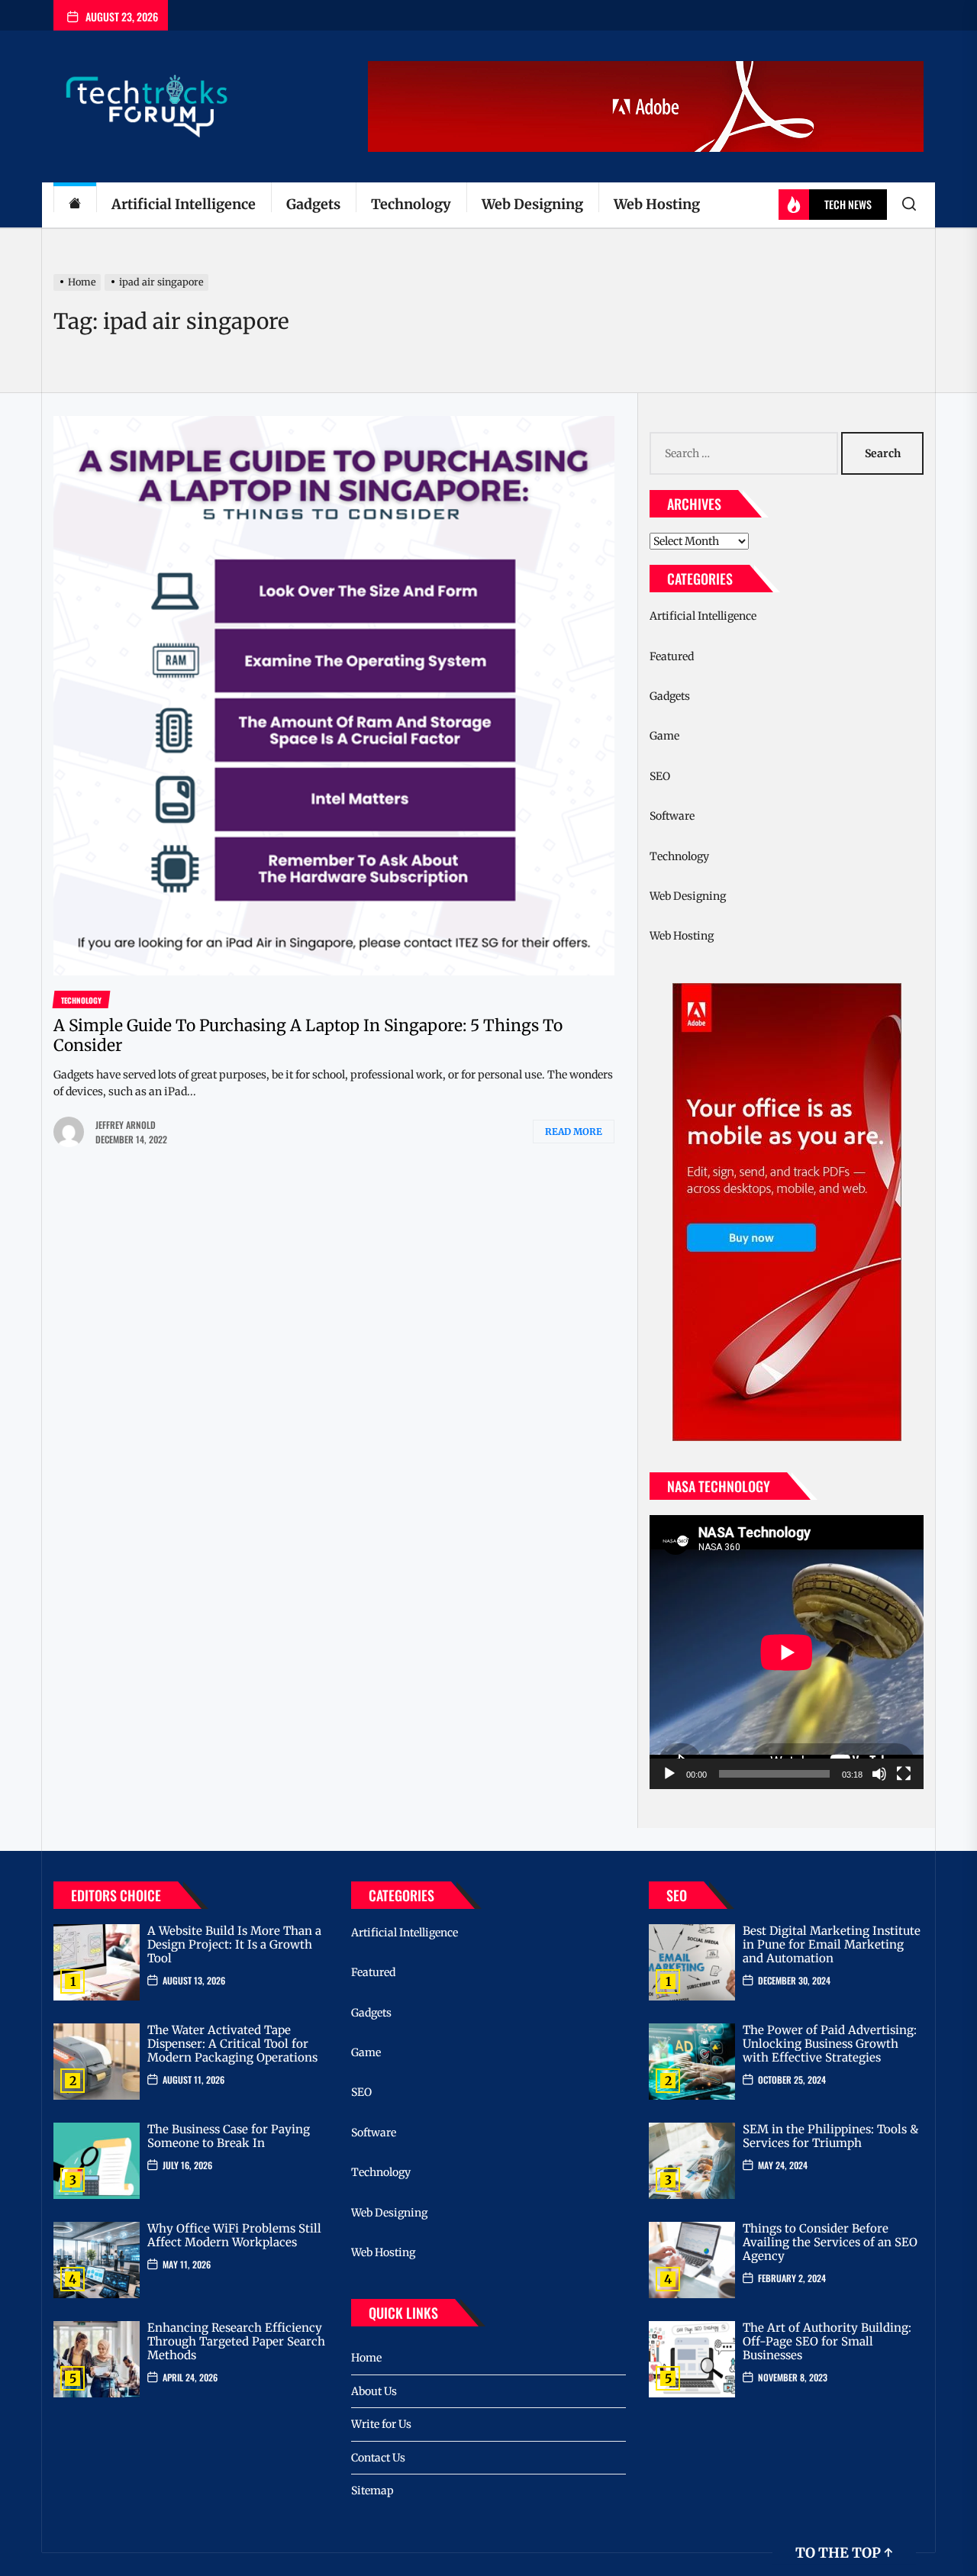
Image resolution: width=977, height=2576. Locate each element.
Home (366, 2358)
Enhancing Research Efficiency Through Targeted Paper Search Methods (236, 2341)
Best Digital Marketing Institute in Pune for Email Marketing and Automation (832, 1944)
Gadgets (313, 204)
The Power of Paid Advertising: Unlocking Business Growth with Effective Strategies (830, 2044)
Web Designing (532, 204)
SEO (660, 776)
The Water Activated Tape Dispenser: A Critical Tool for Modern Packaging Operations (232, 2044)
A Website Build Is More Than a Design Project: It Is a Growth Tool (234, 1944)
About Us (374, 2391)
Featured (672, 656)
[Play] (669, 1774)
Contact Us (378, 2458)
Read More (574, 1132)
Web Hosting (657, 204)
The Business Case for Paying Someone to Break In (229, 2136)
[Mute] (879, 1774)
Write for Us (381, 2424)
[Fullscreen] (904, 1774)
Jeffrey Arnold (126, 1125)
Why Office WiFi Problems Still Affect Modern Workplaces (234, 2235)
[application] (787, 1652)
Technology (411, 204)
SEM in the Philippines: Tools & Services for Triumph (830, 2136)
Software (672, 816)
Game (664, 736)
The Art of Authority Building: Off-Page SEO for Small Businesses (827, 2341)
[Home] (75, 205)
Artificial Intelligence (184, 204)
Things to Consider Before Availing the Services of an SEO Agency (830, 2242)
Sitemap (372, 2491)
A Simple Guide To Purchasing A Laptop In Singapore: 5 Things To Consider (308, 1035)
